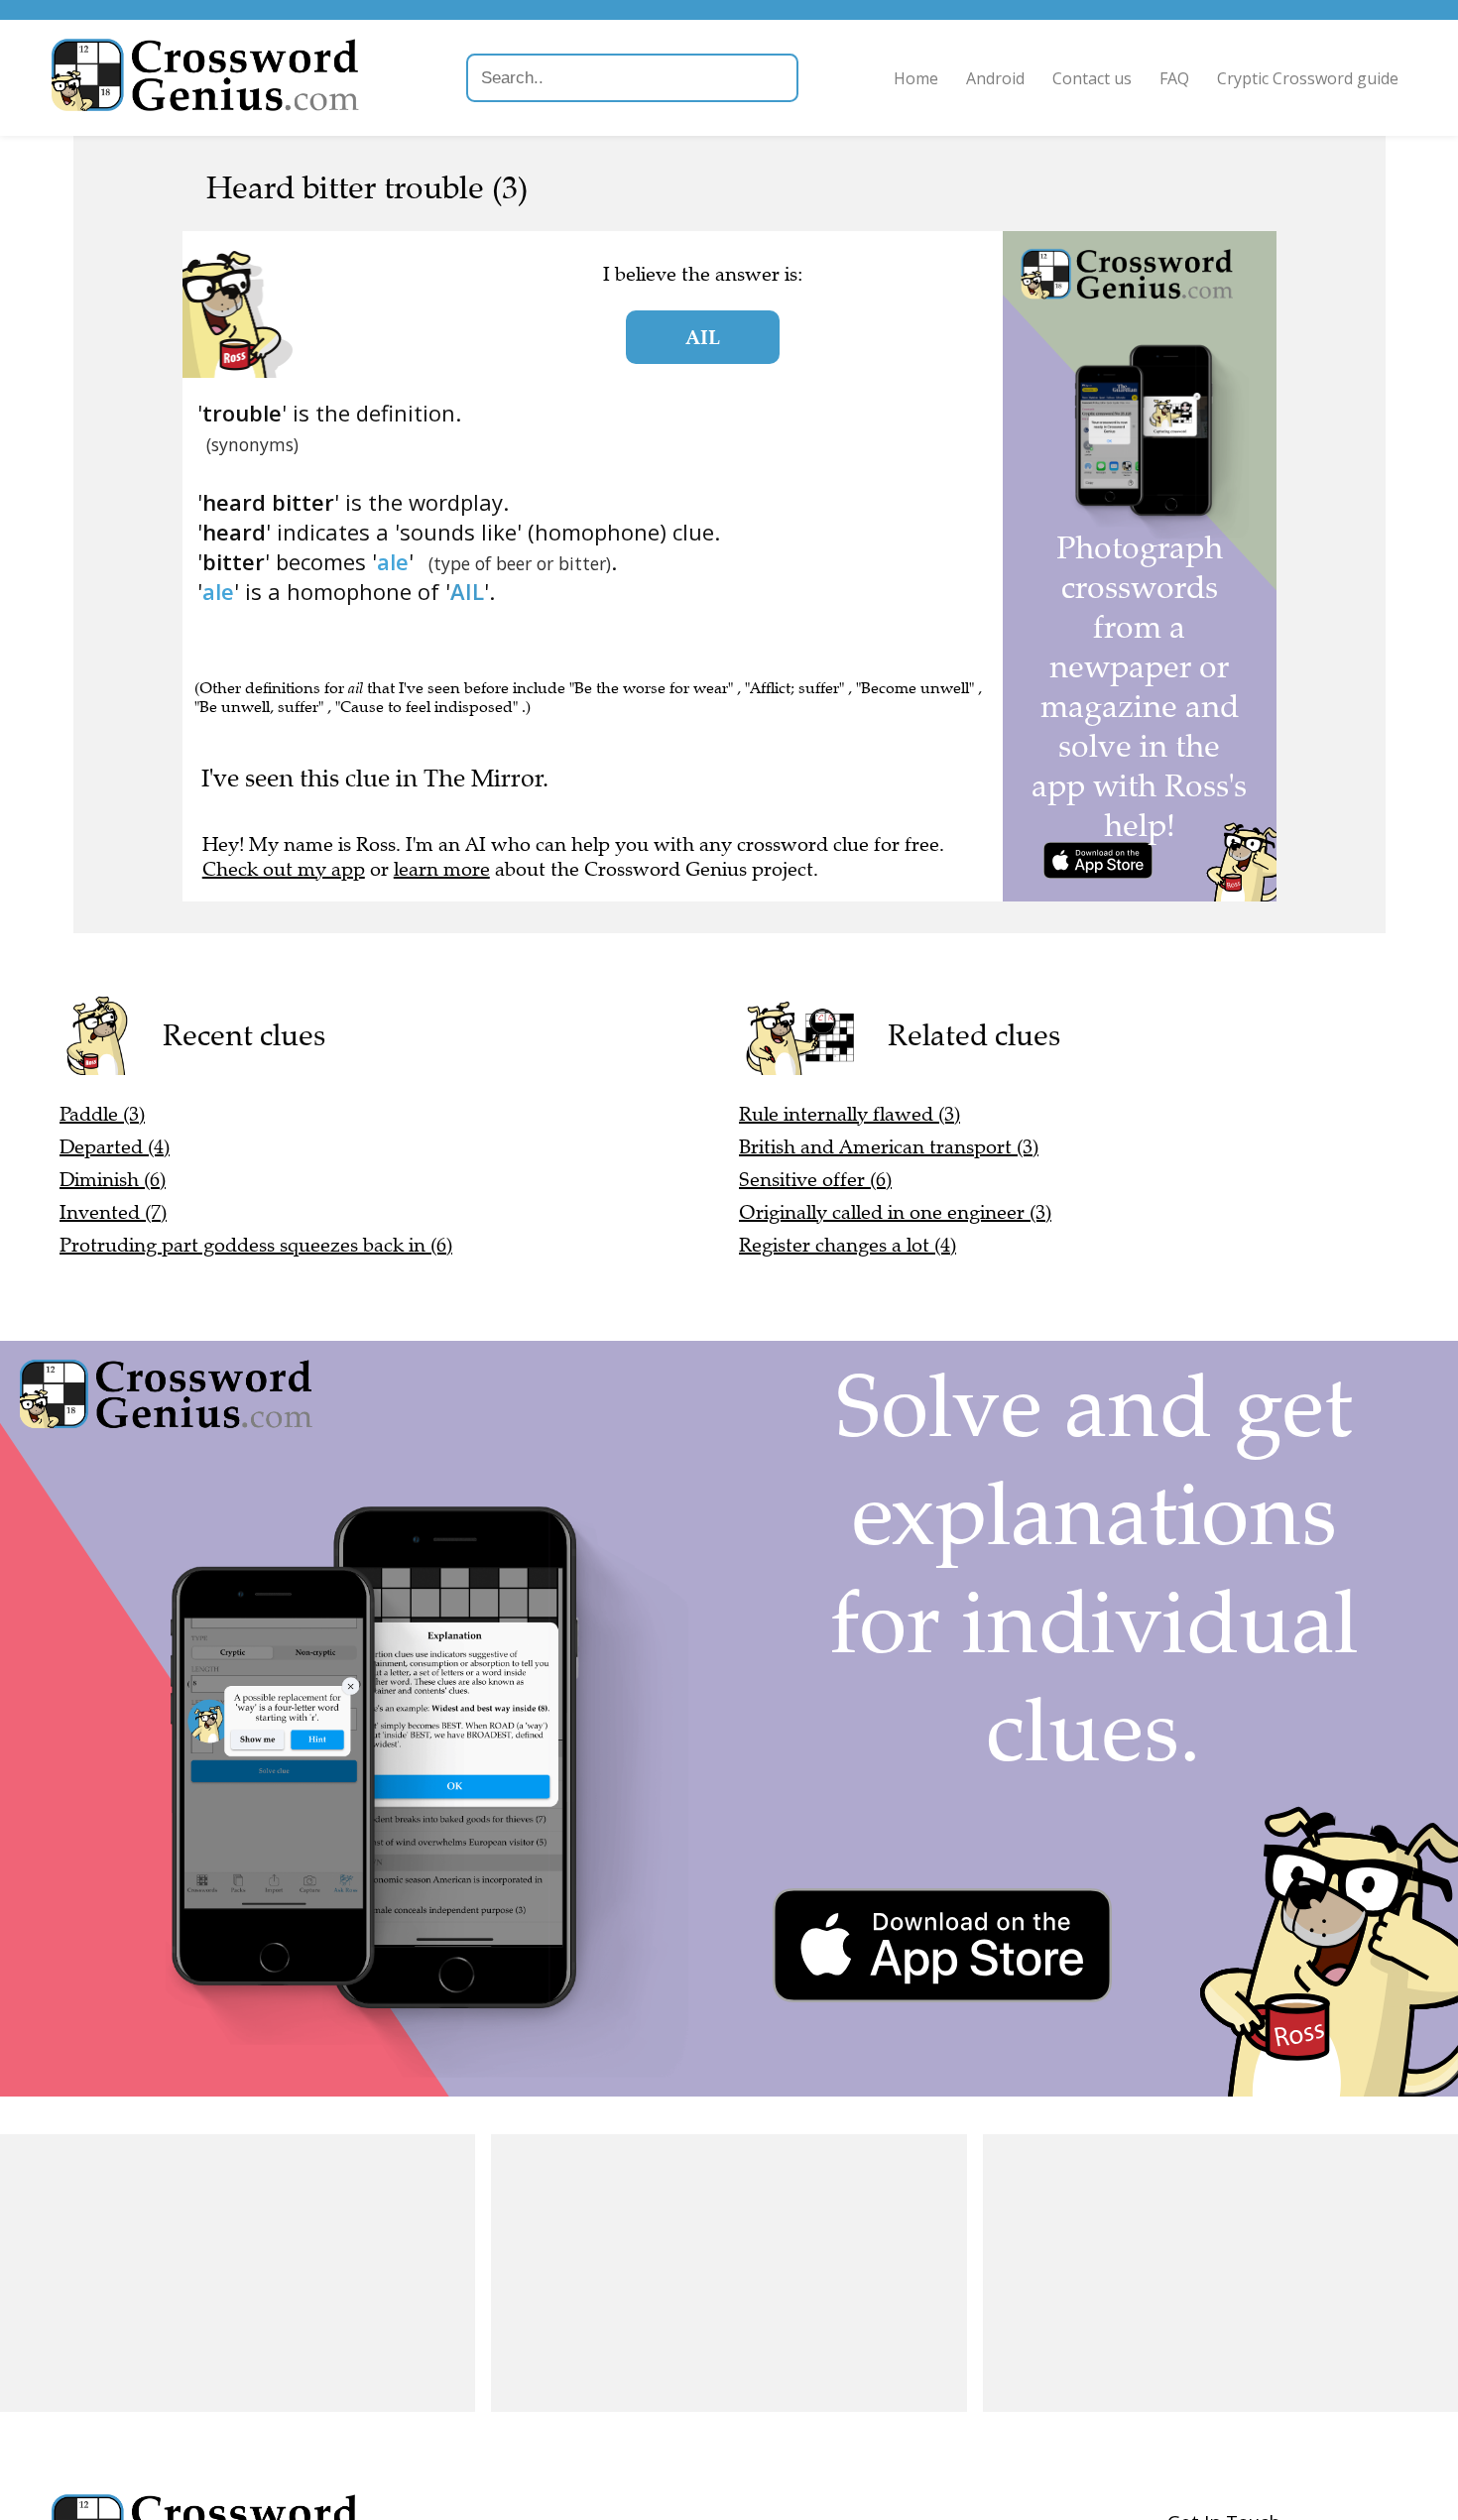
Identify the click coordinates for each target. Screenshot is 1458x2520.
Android (995, 78)
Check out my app (284, 869)
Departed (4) (115, 1147)
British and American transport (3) (889, 1147)
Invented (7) (113, 1212)
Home (916, 78)
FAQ (1174, 78)
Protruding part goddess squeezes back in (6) (256, 1245)
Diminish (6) (113, 1180)
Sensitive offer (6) (815, 1180)
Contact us (1092, 78)
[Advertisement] (238, 2273)
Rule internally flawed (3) (850, 1114)
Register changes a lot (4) (848, 1245)
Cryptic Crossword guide (1308, 78)
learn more (442, 869)
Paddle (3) (102, 1114)
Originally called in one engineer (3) (895, 1212)
